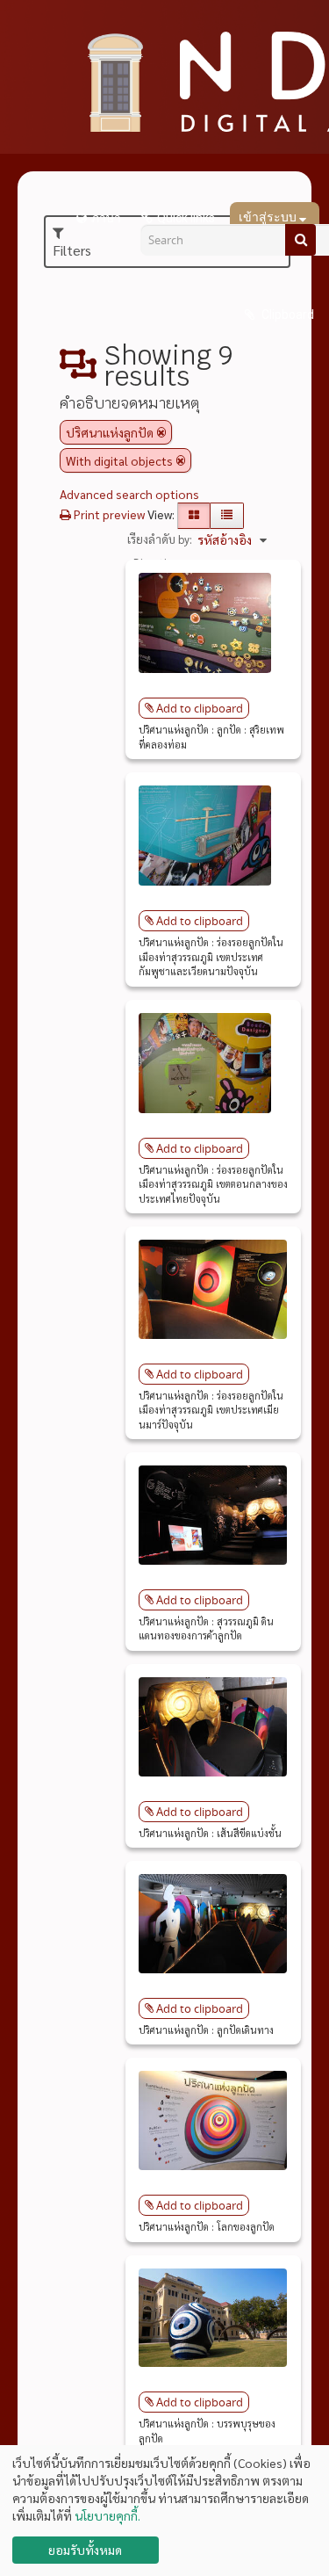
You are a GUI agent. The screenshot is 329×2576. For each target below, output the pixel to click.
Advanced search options (129, 494)
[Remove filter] (161, 432)
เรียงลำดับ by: (160, 539)
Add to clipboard (200, 708)
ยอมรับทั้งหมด (85, 2550)
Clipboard (286, 315)
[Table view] (227, 516)
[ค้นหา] (300, 240)
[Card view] (194, 516)
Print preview (108, 514)
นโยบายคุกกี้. (107, 2515)
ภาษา (106, 218)
